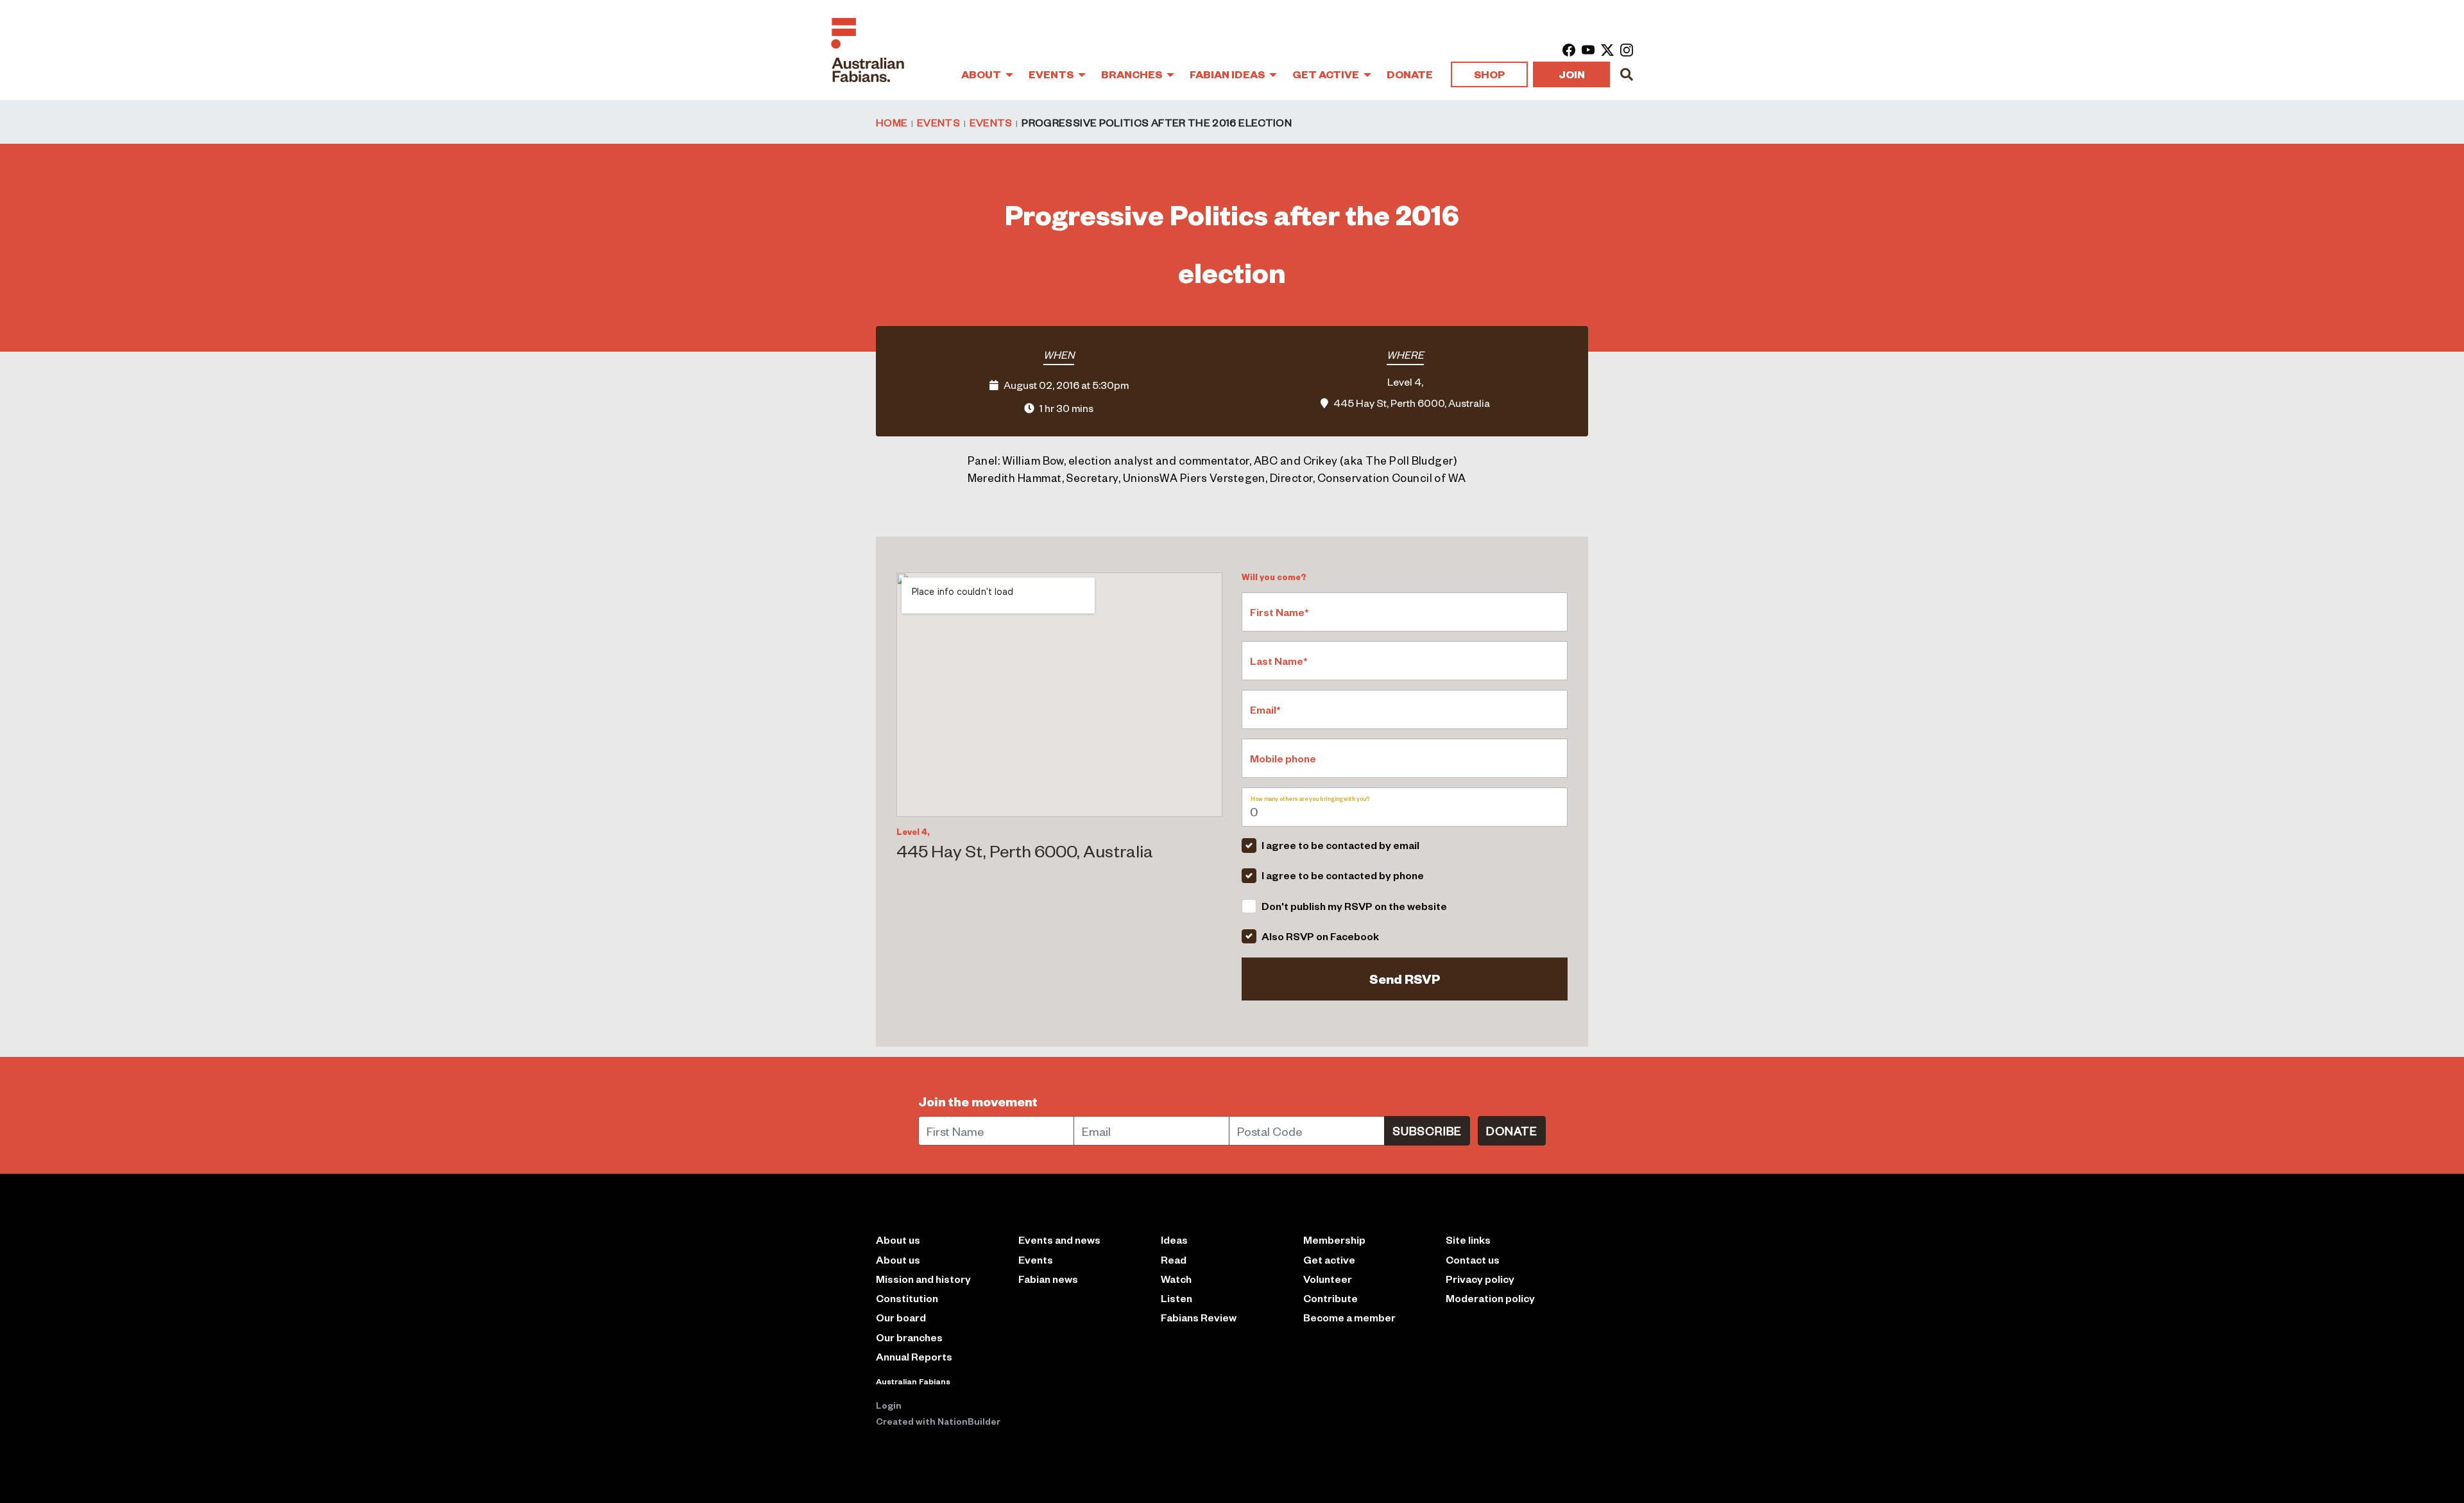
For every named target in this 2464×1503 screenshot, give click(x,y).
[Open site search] (1627, 74)
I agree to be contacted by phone (1343, 875)
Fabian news (1048, 1279)
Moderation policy (1490, 1298)
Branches (1133, 74)
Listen (1176, 1298)
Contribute (1330, 1298)
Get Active (1327, 74)
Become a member (1349, 1317)
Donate (1410, 74)
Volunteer (1328, 1279)
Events (1052, 74)
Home (892, 122)
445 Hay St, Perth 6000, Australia (1412, 402)
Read (1174, 1259)
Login (889, 1405)
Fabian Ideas (1228, 74)
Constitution (907, 1298)
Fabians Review (1199, 1317)
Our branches (909, 1337)
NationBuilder (969, 1421)
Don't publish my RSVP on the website (1354, 906)
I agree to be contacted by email (1340, 845)
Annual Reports (914, 1356)
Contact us (1473, 1259)
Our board (901, 1317)
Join (1572, 74)
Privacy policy (1480, 1279)
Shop (1489, 74)
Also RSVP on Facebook (1320, 936)
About (982, 74)
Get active (1329, 1259)
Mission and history (923, 1279)
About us (898, 1259)
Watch (1176, 1279)
